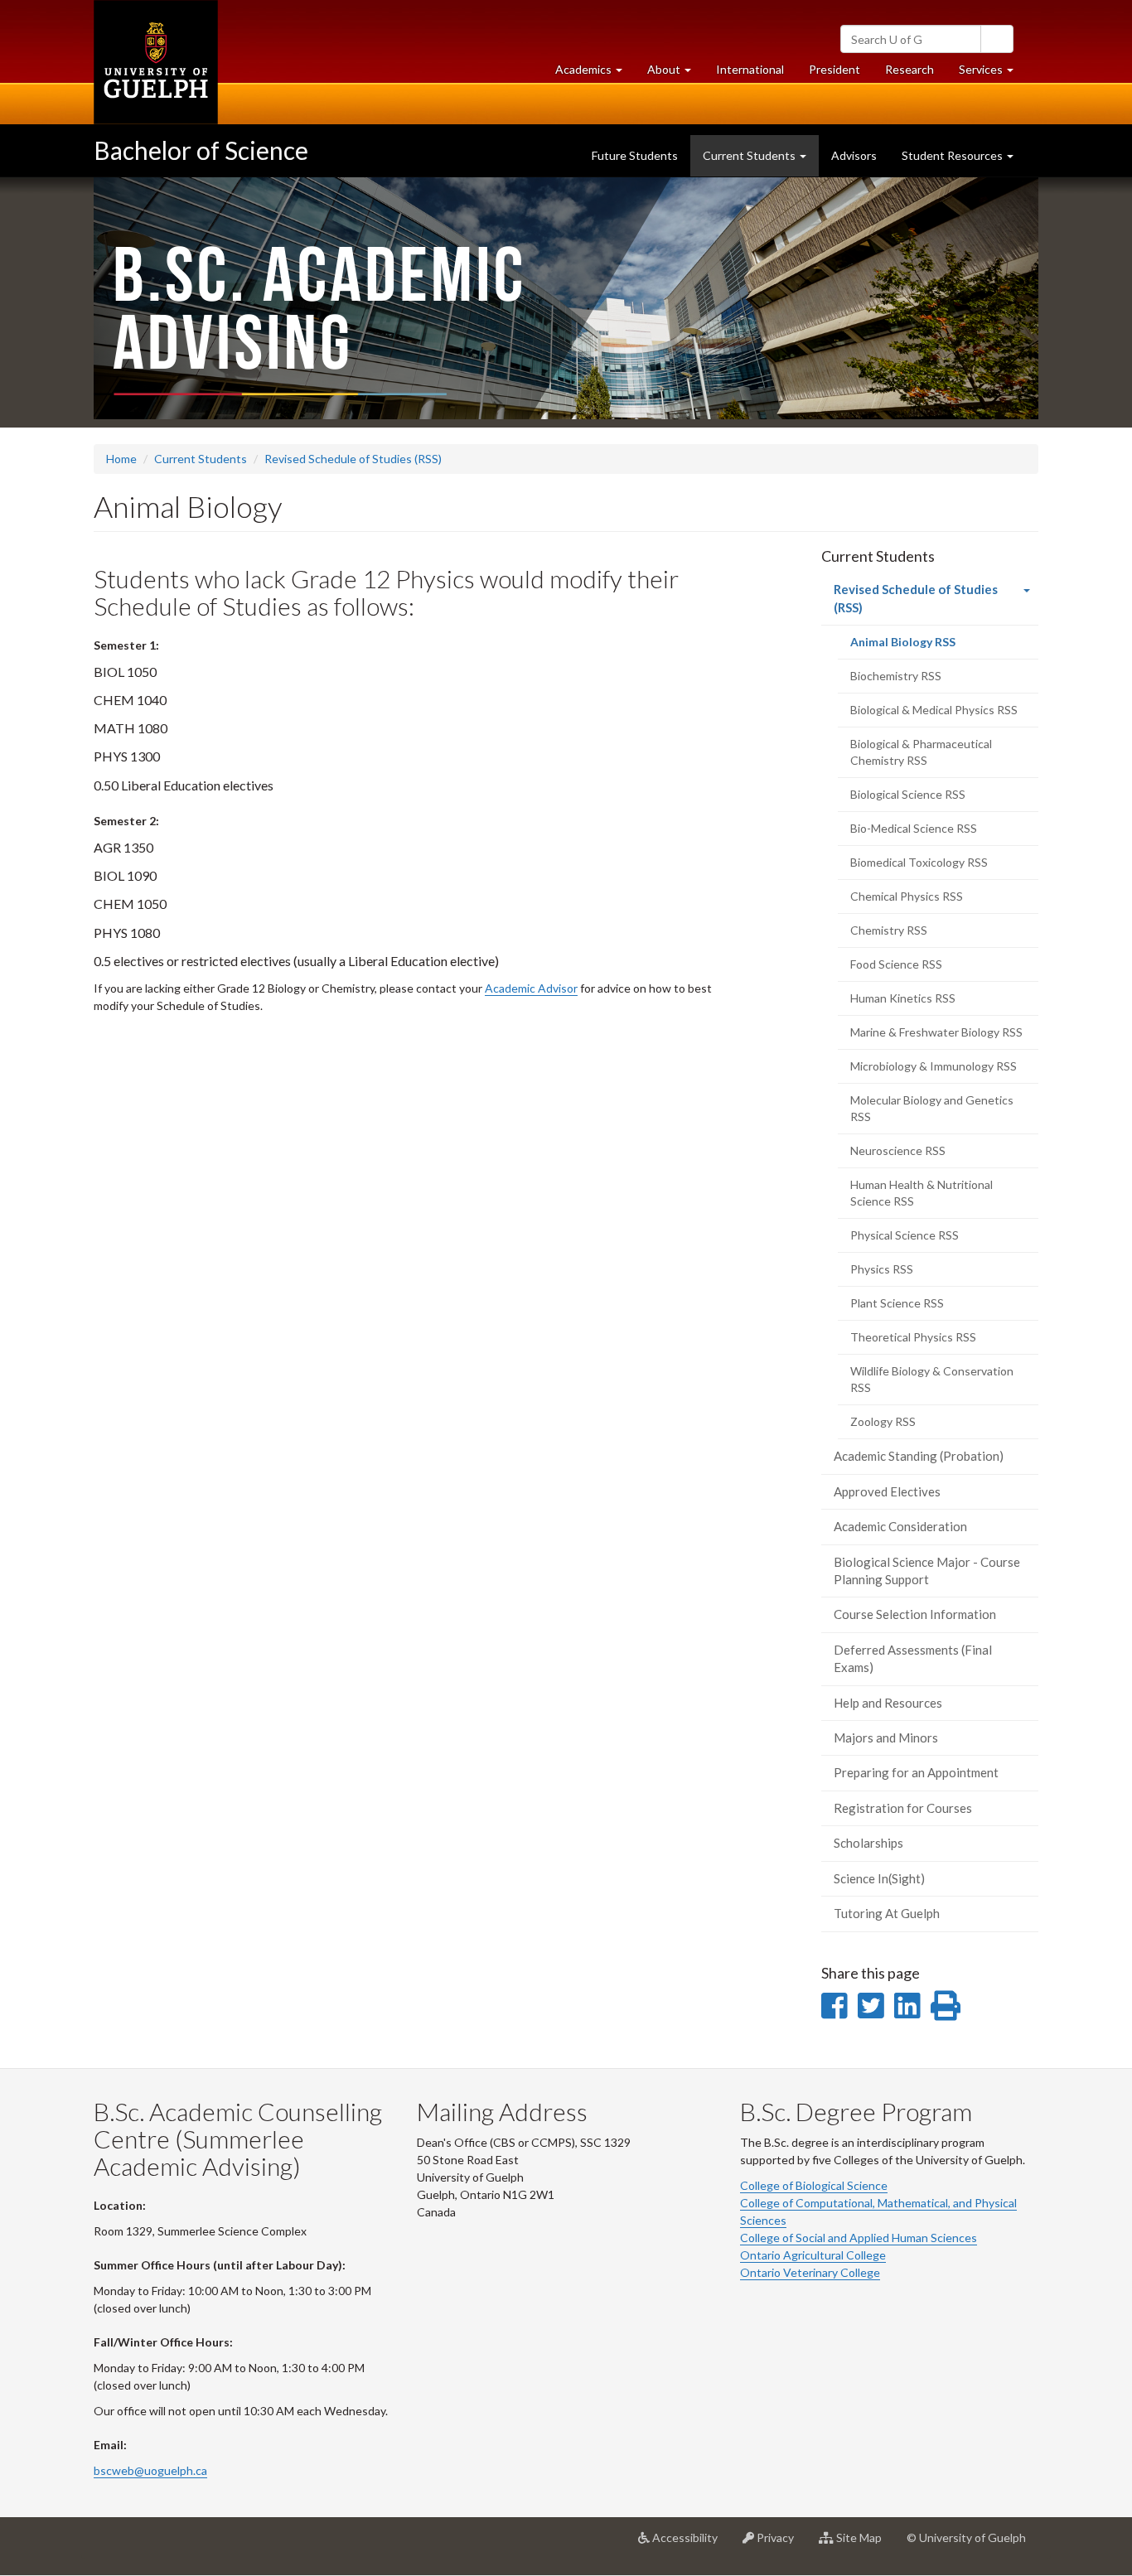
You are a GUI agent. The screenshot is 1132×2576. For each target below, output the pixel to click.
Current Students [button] (750, 155)
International (750, 69)
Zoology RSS (883, 1421)
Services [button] (992, 74)
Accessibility (690, 2544)
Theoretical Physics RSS (913, 1337)
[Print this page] (946, 2005)
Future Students (635, 155)
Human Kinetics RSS (903, 998)
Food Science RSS (896, 964)
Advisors (854, 155)
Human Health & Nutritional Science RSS (922, 1193)
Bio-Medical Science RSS (914, 828)
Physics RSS (882, 1269)
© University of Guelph (966, 2537)
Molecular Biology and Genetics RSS (932, 1108)
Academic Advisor (531, 988)
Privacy (780, 2544)
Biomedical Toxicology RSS (919, 862)
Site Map (864, 2544)
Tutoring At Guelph (887, 1913)
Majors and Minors (886, 1737)
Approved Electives (887, 1491)
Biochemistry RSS (896, 676)
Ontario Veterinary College (810, 2272)
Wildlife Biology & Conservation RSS (932, 1379)
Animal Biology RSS (925, 647)
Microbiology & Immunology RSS (934, 1066)
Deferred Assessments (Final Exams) (913, 1658)
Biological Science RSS (908, 794)
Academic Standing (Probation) (919, 1456)
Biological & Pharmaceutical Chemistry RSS (921, 752)
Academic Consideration (900, 1526)
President (834, 69)
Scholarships (868, 1843)
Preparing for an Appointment (916, 1772)
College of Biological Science (814, 2185)
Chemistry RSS (889, 930)
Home (121, 459)
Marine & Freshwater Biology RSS (936, 1032)
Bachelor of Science (201, 150)
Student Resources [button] (953, 155)
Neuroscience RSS (898, 1150)
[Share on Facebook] (834, 2005)
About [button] (675, 74)
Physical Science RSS (905, 1235)
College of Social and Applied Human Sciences (859, 2238)
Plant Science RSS (897, 1303)
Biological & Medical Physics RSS (934, 710)
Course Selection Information (915, 1614)
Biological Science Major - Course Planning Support (927, 1571)
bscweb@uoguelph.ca (150, 2470)
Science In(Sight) (879, 1878)
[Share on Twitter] (871, 2005)
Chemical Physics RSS (907, 896)
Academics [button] (595, 74)
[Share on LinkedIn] (907, 2005)
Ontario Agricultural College (813, 2255)
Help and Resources (888, 1703)
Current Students (201, 459)
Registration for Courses (903, 1808)
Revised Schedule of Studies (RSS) (353, 459)
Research (916, 74)
